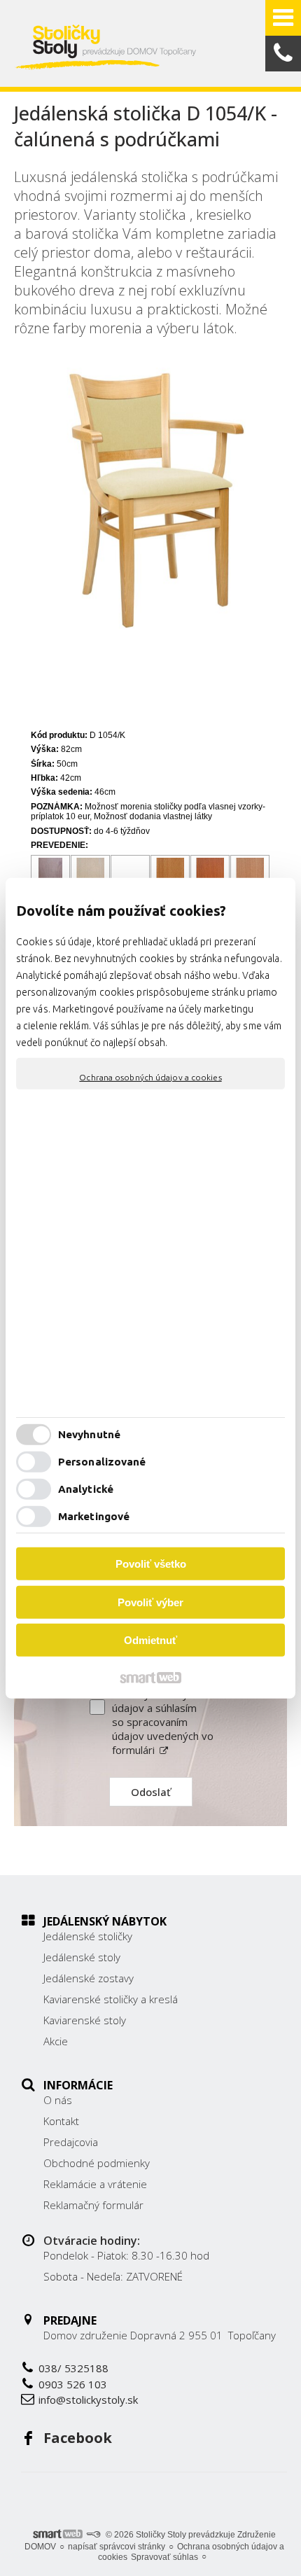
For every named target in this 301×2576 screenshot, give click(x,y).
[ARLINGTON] (51, 875)
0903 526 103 (73, 2384)
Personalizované (102, 1462)
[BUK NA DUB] (170, 875)
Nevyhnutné (89, 1434)
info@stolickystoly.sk (88, 2400)
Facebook (78, 2438)
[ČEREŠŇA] (210, 875)
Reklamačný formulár (93, 2205)
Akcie (56, 2041)
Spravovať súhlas (164, 2557)
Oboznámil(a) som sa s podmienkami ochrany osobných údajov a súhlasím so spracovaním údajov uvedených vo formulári (163, 1708)
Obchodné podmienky (97, 2163)
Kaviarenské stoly (85, 2020)
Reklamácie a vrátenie (95, 2184)
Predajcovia (71, 2142)
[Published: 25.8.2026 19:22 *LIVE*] (93, 2535)
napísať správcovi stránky (117, 2547)
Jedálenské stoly (82, 1957)
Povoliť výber (150, 1602)
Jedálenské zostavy (89, 1978)
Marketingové (94, 1516)
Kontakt (61, 2121)
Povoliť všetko (151, 1564)
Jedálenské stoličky (88, 1936)
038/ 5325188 (73, 2368)
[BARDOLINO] (91, 875)
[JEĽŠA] (250, 875)
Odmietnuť (150, 1640)
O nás (58, 2100)
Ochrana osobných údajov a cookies (150, 1077)
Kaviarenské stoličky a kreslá (111, 1999)
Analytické (86, 1489)
